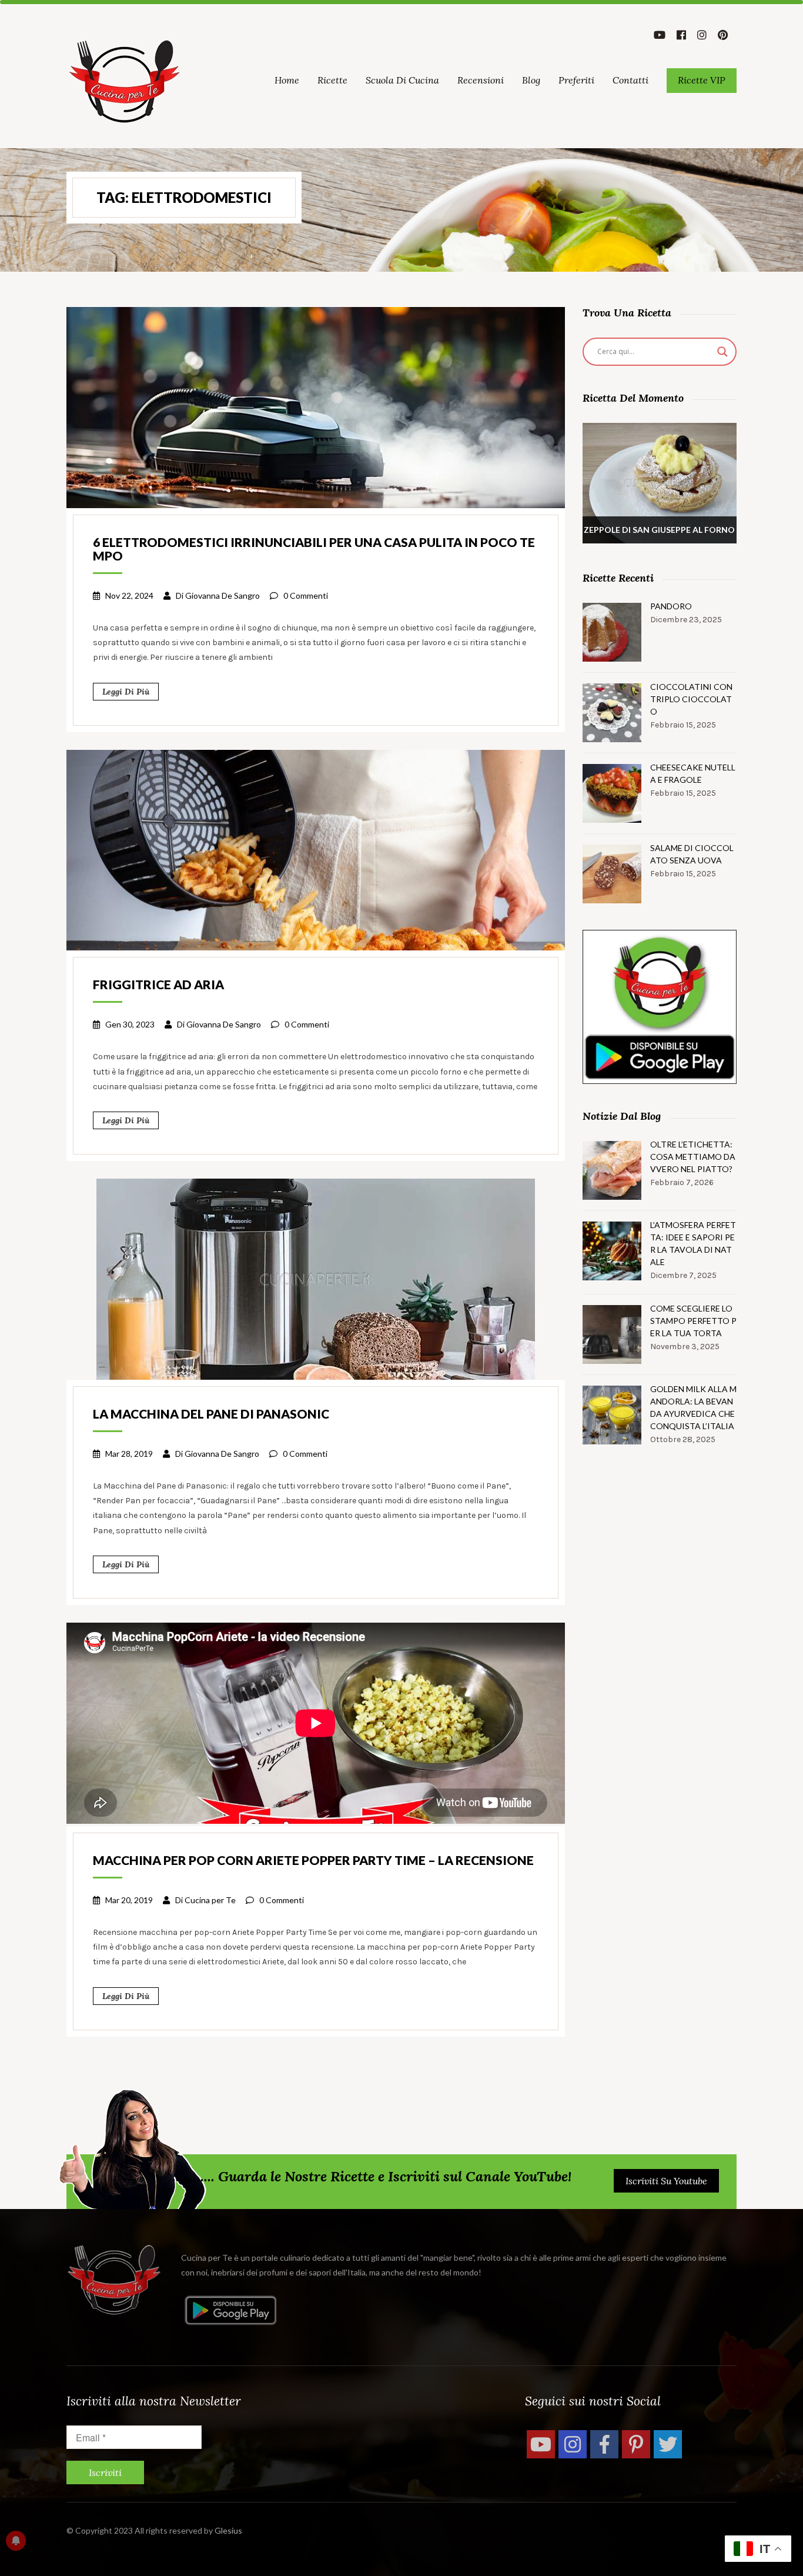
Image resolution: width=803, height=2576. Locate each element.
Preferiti (576, 80)
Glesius (228, 2530)
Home (287, 80)
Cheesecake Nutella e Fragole (693, 773)
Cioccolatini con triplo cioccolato (691, 699)
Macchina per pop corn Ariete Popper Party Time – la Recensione (313, 1860)
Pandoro (671, 606)
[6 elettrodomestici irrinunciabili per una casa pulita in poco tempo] (316, 406)
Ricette (332, 80)
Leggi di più (126, 692)
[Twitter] (668, 2444)
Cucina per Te (210, 1900)
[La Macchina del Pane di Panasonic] (316, 1278)
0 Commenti (306, 595)
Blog (531, 80)
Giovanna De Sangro (223, 595)
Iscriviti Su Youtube (666, 2181)
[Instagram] (573, 2444)
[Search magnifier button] (722, 352)
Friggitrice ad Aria (158, 984)
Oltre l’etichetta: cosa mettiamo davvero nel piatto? (693, 1157)
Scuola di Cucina (402, 80)
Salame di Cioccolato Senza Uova (692, 854)
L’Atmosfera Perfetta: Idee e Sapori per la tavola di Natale (693, 1243)
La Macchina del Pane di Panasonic (211, 1414)
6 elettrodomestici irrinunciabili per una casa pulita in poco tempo (314, 549)
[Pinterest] (636, 2444)
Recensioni (481, 80)
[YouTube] (541, 2444)
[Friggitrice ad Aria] (316, 849)
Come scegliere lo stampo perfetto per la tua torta (693, 1321)
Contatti (630, 80)
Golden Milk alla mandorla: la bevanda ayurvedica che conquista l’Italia (693, 1407)
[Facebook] (604, 2444)
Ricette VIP (702, 80)
